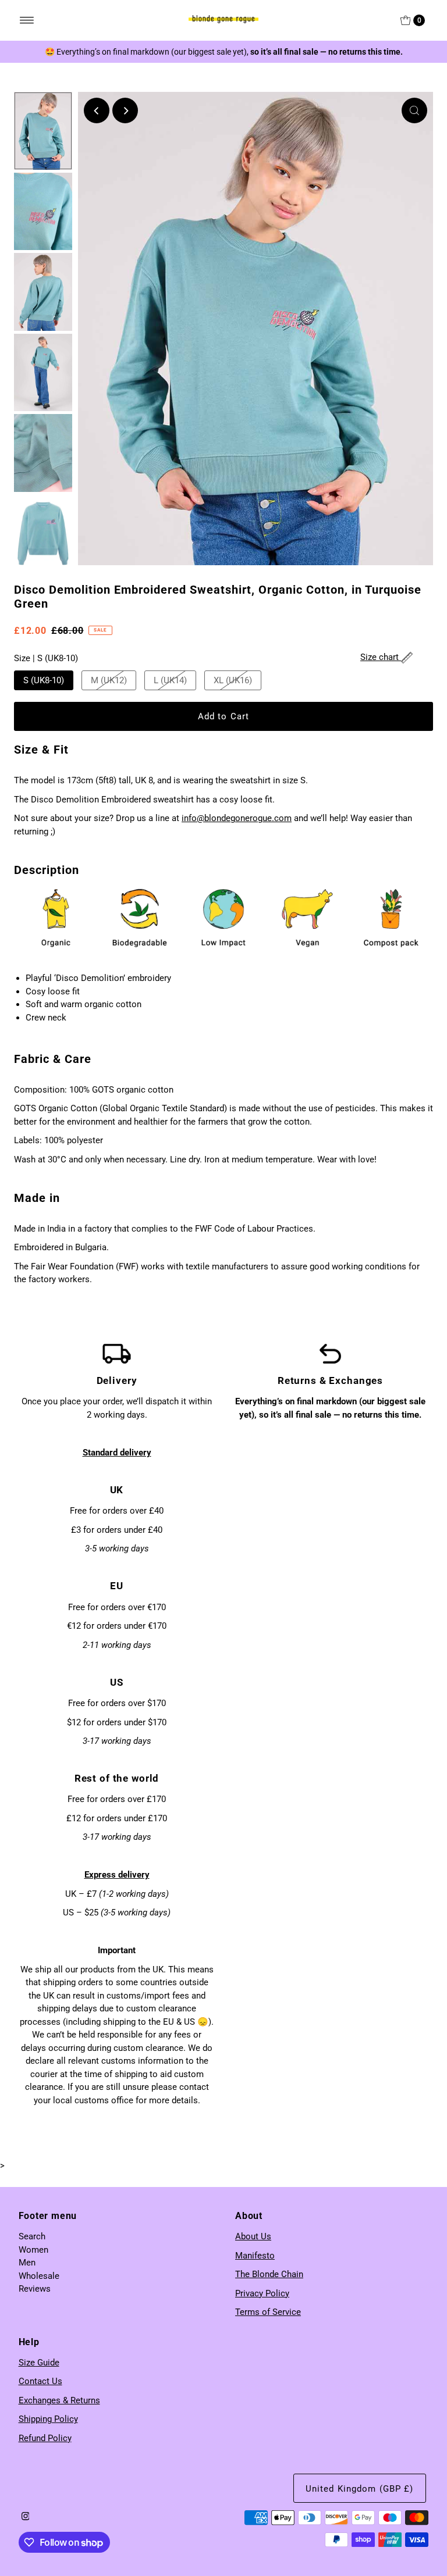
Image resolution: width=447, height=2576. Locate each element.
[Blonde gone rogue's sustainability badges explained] (223, 918)
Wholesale (39, 2276)
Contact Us (40, 2381)
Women (33, 2250)
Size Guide (39, 2363)
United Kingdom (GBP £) (360, 2489)
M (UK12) (109, 680)
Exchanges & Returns (59, 2400)
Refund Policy (45, 2438)
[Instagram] (26, 2517)
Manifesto (255, 2256)
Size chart (381, 657)
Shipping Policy (48, 2419)
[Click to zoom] (414, 110)
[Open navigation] (27, 20)
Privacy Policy (262, 2293)
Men (27, 2263)
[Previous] (97, 110)
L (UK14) (170, 680)
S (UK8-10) (44, 680)
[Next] (125, 110)
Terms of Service (268, 2312)
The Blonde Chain (269, 2274)
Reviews (35, 2289)
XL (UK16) (233, 680)
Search (32, 2236)
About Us (253, 2236)
